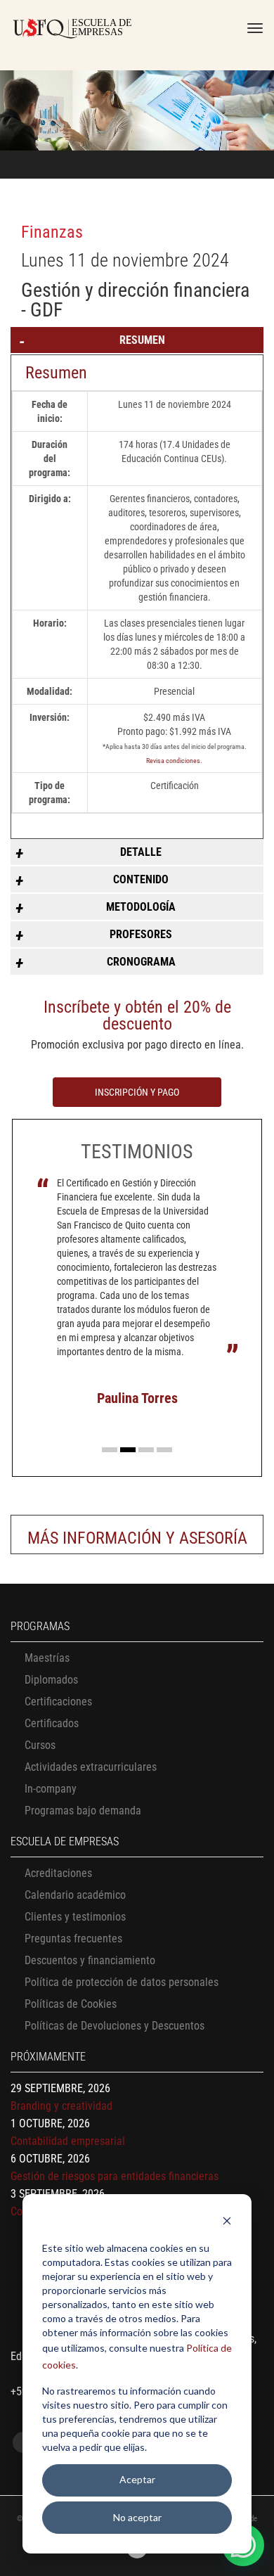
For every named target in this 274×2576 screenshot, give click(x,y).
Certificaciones (58, 1702)
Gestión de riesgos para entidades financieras (115, 2176)
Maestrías (47, 1658)
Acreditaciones (58, 1873)
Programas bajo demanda (83, 1811)
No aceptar (137, 2517)
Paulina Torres (137, 1398)
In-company (51, 1789)
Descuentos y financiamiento (90, 1960)
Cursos (40, 1745)
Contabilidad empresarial (68, 2141)
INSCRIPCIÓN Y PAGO (137, 1092)
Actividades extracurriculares (91, 1767)
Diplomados (51, 1680)
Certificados (52, 1723)
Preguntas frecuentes (73, 1939)
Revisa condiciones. (174, 761)
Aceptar (137, 2479)
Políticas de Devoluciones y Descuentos (115, 2026)
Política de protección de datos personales (122, 1982)
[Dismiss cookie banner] (227, 2223)
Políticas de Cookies (71, 2004)
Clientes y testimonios (75, 1917)
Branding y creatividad (61, 2106)
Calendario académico (75, 1895)
